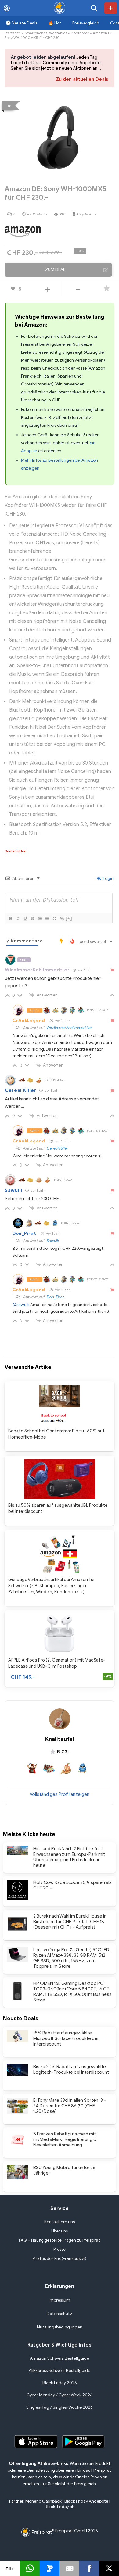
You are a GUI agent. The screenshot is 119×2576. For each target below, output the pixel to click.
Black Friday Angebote (86, 2501)
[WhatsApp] (30, 2568)
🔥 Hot (55, 23)
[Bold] (10, 918)
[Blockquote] (54, 918)
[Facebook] (89, 2568)
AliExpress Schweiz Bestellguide (60, 2371)
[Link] (62, 918)
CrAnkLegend (29, 1020)
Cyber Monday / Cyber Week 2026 (60, 2395)
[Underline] (25, 918)
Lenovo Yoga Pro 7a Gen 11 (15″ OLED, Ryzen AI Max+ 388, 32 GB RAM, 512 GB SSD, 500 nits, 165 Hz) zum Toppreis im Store (72, 1958)
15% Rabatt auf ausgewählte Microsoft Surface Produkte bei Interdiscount (66, 2038)
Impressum (60, 2300)
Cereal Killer (21, 1090)
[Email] (69, 2568)
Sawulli (14, 1190)
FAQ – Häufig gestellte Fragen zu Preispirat (60, 2240)
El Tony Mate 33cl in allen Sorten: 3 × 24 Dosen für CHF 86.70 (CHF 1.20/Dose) (70, 2106)
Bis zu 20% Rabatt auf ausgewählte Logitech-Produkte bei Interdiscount (71, 2069)
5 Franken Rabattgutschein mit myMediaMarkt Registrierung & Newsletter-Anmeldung (65, 2139)
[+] (69, 918)
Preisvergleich (86, 23)
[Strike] (32, 918)
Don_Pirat (24, 1233)
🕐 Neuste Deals (21, 23)
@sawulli (21, 1305)
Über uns (60, 2231)
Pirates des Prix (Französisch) (60, 2259)
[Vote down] (78, 289)
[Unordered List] (47, 918)
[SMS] (50, 2568)
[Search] (94, 8)
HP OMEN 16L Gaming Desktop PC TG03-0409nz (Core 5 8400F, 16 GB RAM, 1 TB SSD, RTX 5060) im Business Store (72, 1992)
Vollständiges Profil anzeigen (60, 1794)
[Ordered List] (40, 918)
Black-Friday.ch (60, 2507)
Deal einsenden (111, 8)
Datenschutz (60, 2314)
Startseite (13, 33)
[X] (109, 2568)
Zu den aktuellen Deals (82, 79)
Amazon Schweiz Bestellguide (60, 2358)
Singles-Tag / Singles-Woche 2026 (60, 2407)
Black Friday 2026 (60, 2383)
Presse (60, 2249)
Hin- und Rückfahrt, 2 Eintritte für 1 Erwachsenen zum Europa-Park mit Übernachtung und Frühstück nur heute (69, 1857)
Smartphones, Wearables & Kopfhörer (57, 33)
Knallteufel (60, 1739)
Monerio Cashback (43, 2501)
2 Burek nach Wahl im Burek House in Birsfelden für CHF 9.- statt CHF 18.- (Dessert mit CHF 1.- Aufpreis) (70, 1922)
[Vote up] (48, 289)
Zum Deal (55, 270)
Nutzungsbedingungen (60, 2327)
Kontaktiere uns (60, 2222)
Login (108, 879)
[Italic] (18, 918)
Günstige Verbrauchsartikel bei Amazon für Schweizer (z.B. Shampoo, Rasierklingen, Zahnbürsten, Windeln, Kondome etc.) (52, 1586)
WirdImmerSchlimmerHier (69, 1028)
